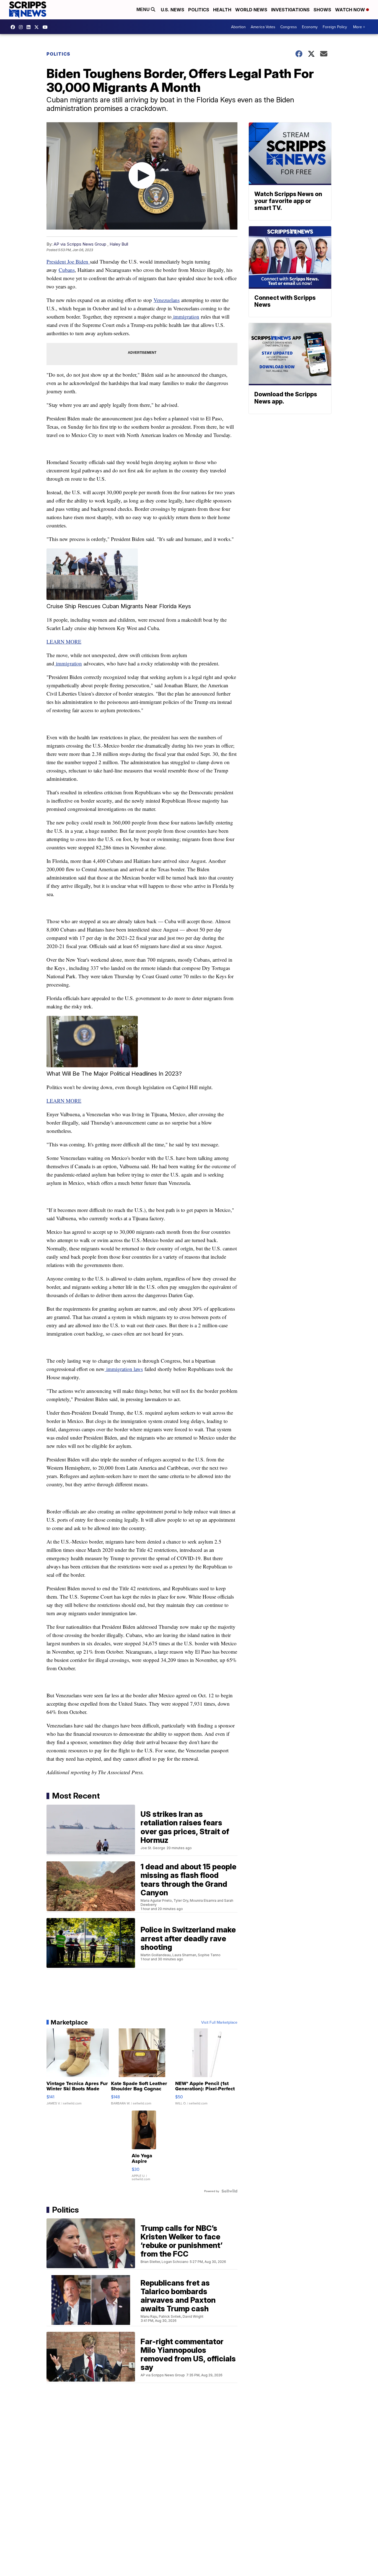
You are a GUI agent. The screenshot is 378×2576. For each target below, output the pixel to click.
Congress (289, 27)
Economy (310, 27)
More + (359, 27)
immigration (185, 317)
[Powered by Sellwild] (229, 2191)
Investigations (290, 10)
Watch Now (351, 10)
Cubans (67, 270)
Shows (322, 10)
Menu (144, 10)
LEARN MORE (64, 642)
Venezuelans (167, 300)
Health (222, 10)
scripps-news (30, 27)
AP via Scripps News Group (80, 244)
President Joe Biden (68, 261)
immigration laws (124, 1369)
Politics (199, 10)
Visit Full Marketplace (219, 2022)
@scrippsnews (46, 27)
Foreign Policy (335, 27)
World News (251, 10)
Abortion (238, 27)
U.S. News (173, 10)
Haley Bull (119, 244)
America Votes (263, 27)
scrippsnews (14, 27)
